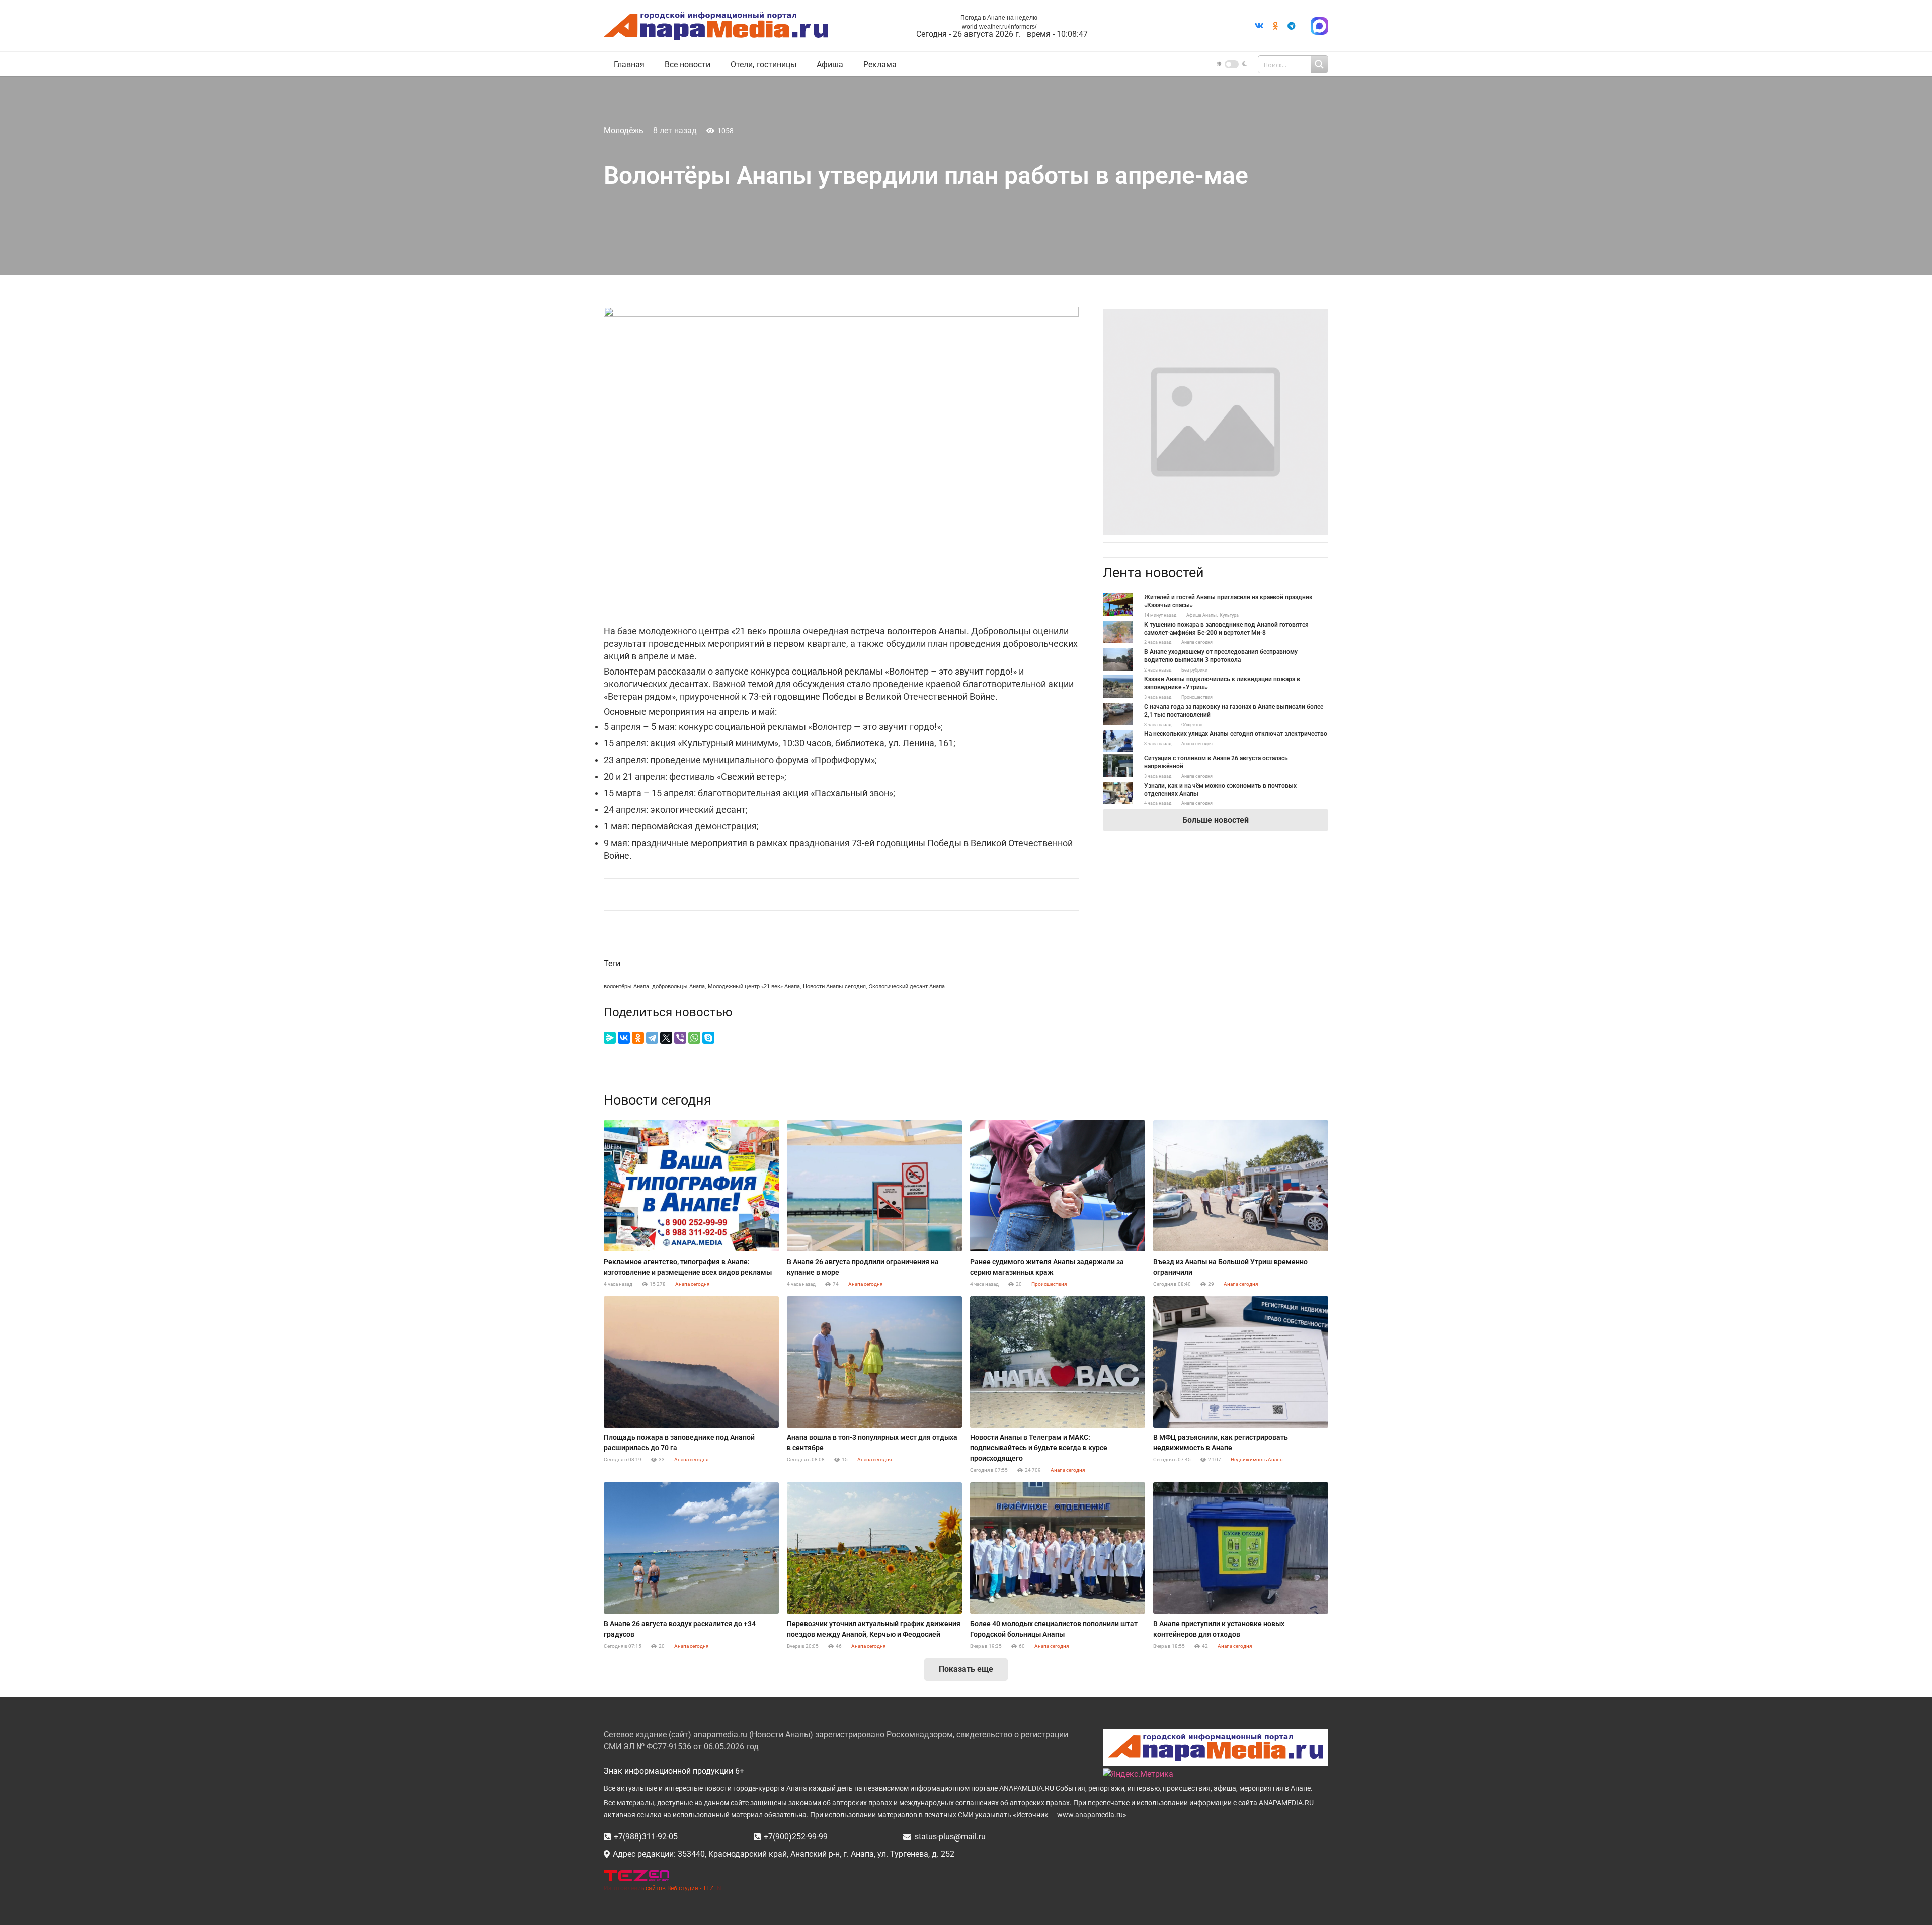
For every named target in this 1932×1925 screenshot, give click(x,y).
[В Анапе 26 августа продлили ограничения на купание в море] (874, 1186)
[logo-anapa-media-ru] (716, 26)
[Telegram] (1292, 26)
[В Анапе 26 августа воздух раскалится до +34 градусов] (691, 1548)
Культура (1229, 615)
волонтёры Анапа (626, 987)
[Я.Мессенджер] (610, 1038)
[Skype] (708, 1038)
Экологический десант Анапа (907, 987)
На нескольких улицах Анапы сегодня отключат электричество (1236, 734)
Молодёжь (624, 131)
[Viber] (680, 1038)
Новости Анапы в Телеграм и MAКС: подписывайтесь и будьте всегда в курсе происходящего (1039, 1448)
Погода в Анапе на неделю (999, 18)
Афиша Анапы (1201, 615)
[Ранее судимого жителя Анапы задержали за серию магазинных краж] (1058, 1186)
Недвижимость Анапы (1257, 1459)
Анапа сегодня (1197, 642)
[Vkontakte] (1259, 26)
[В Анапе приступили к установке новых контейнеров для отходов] (1241, 1548)
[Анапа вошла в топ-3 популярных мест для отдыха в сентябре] (874, 1362)
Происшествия (1197, 697)
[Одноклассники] (638, 1038)
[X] (666, 1038)
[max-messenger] (1319, 26)
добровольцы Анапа (678, 987)
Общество (1192, 725)
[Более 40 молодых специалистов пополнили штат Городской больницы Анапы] (1058, 1548)
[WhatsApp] (694, 1038)
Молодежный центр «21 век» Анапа (754, 987)
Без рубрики (1194, 670)
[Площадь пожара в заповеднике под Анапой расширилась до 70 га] (691, 1362)
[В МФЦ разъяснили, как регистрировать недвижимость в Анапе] (1241, 1362)
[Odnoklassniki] (1275, 26)
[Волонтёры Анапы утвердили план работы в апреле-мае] (1216, 315)
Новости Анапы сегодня (834, 987)
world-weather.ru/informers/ (999, 27)
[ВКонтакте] (624, 1038)
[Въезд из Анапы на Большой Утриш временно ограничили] (1241, 1186)
